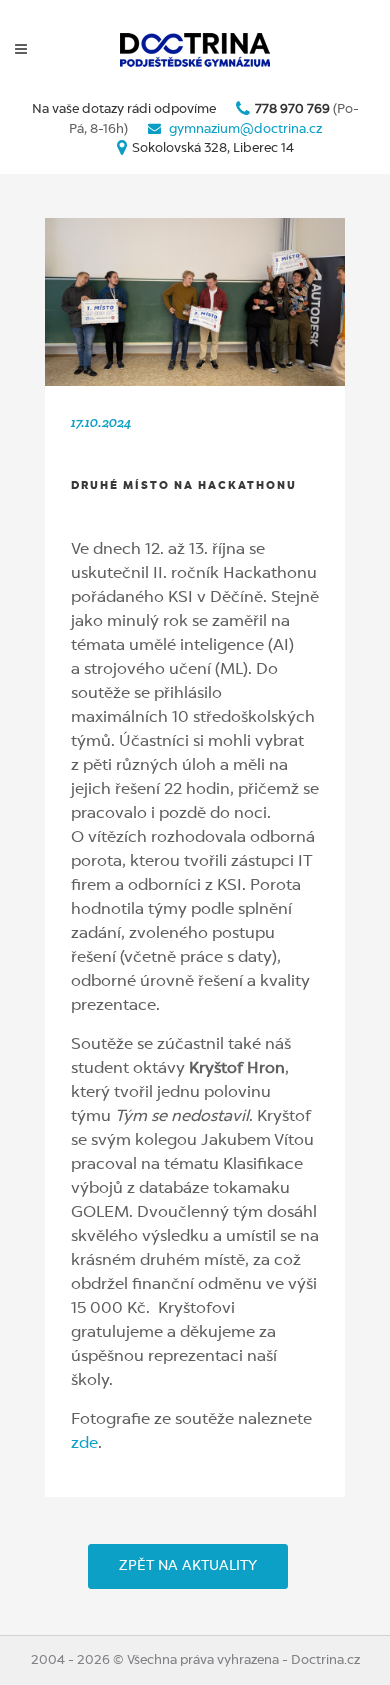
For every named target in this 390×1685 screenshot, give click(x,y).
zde (84, 1444)
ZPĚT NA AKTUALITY (188, 1566)
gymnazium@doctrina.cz (245, 129)
